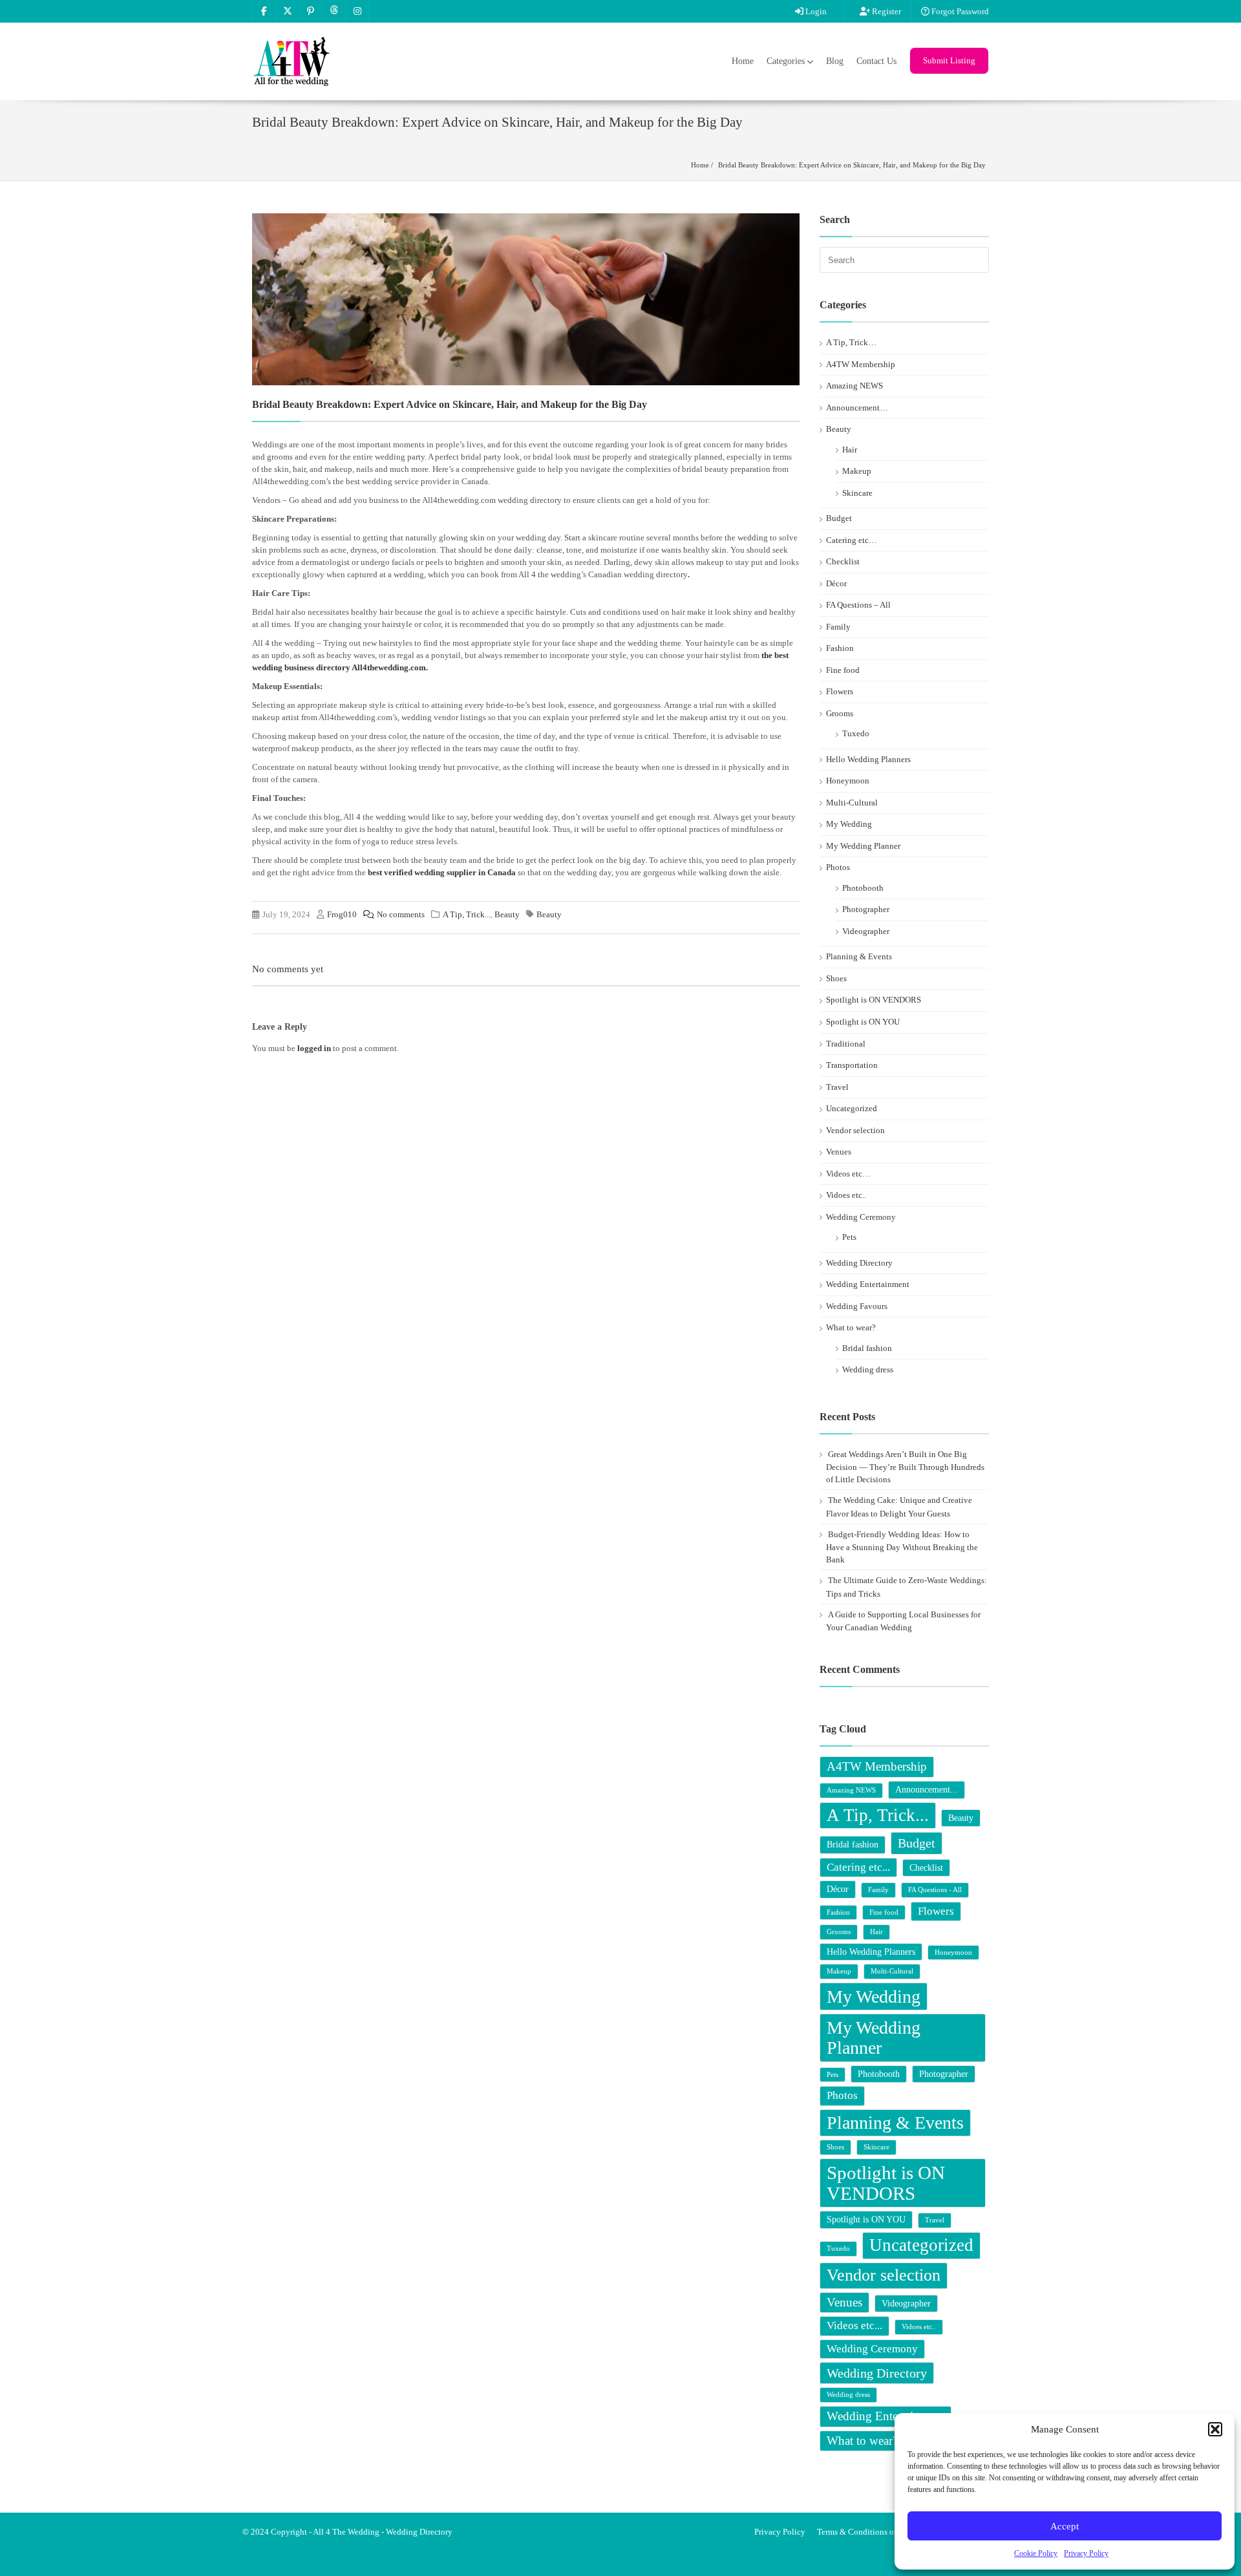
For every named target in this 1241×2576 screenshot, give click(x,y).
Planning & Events (859, 956)
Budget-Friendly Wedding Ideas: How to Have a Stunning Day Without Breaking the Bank (902, 1547)
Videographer (866, 931)
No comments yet (288, 969)
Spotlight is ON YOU (863, 1022)
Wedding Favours (857, 1306)
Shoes (836, 978)
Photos (838, 867)
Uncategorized (852, 1108)
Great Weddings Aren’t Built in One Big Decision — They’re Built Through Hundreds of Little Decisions (905, 1467)
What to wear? (851, 1327)
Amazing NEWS (854, 386)
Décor (836, 583)
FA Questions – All (858, 605)
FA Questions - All (935, 1890)
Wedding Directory (859, 1263)
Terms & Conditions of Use (864, 2532)
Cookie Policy (1036, 2553)
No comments (401, 914)
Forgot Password (959, 11)
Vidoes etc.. (846, 1195)
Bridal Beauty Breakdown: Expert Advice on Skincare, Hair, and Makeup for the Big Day (852, 165)
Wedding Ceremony (861, 1217)
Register (886, 11)
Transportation (852, 1065)
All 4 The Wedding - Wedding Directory (383, 2532)
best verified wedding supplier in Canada (442, 872)
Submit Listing (949, 60)
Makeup (857, 471)
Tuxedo (856, 733)
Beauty (507, 914)
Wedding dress (868, 1369)
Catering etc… (852, 540)
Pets (849, 1237)
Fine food (843, 670)
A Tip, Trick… (851, 342)
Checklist (843, 561)
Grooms (840, 713)
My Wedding (849, 824)
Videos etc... (854, 2326)
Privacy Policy (1086, 2553)
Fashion (840, 648)
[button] (1215, 2429)
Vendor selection (855, 1130)
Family (838, 627)
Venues (839, 1152)
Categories (786, 61)
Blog (835, 61)
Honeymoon (848, 781)
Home (743, 61)
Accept (1065, 2526)
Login (815, 11)
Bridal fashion (867, 1348)
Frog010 (342, 914)
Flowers (840, 691)
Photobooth (863, 888)
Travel (837, 1087)
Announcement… (857, 408)
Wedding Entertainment (868, 1284)
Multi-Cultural (852, 803)
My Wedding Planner (863, 846)
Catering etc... (858, 1867)
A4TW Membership (861, 364)
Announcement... (927, 1789)
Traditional (846, 1044)
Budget (839, 518)
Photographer (866, 909)
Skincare (857, 493)
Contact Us (876, 61)
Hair (850, 450)
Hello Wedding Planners (868, 759)
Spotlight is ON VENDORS (874, 1000)
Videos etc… (848, 1174)
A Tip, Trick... (467, 914)
